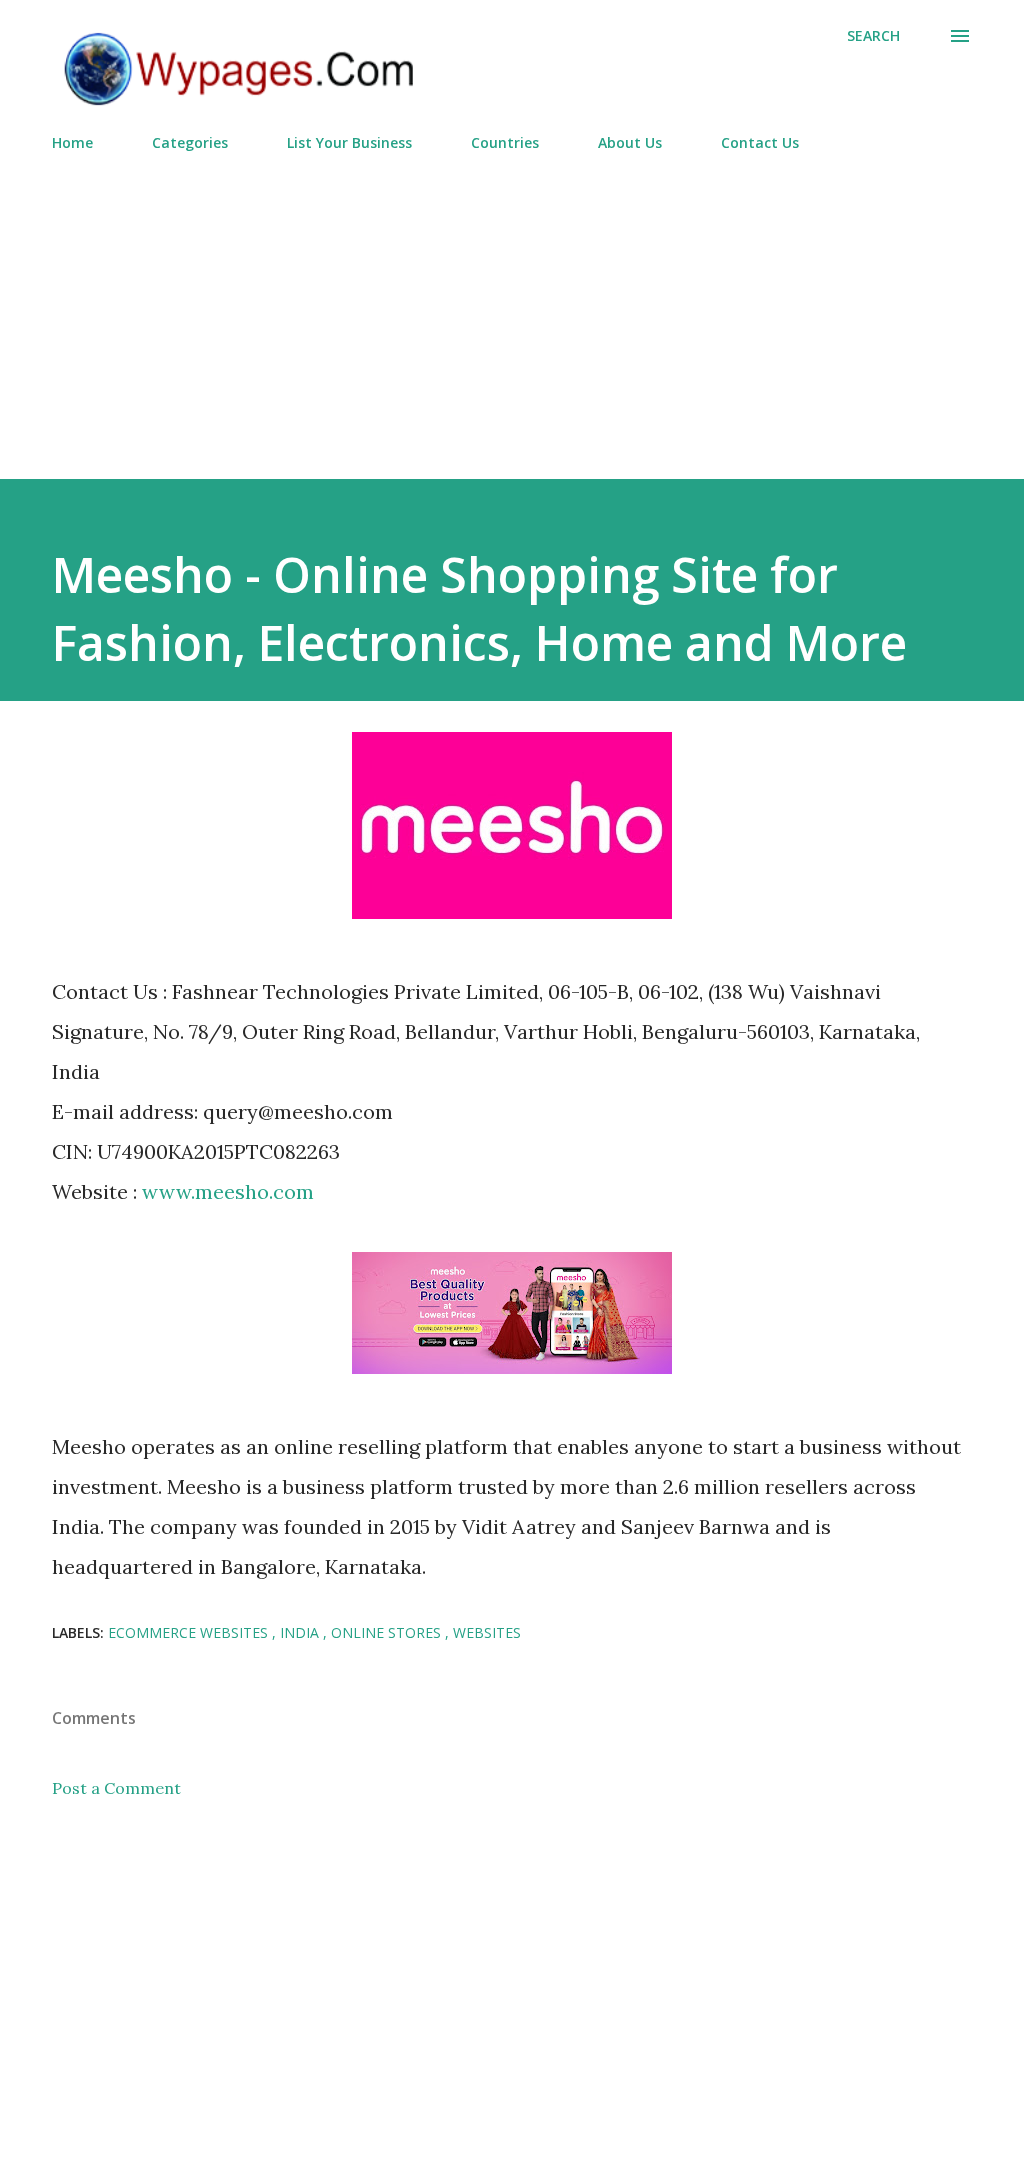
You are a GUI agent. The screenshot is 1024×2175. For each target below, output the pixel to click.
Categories (190, 142)
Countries (505, 142)
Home (72, 142)
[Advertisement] (512, 307)
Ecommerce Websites (190, 1632)
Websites (487, 1632)
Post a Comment (116, 1788)
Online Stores (388, 1632)
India (301, 1632)
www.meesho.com (228, 1191)
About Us (630, 142)
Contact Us (760, 142)
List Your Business (349, 142)
